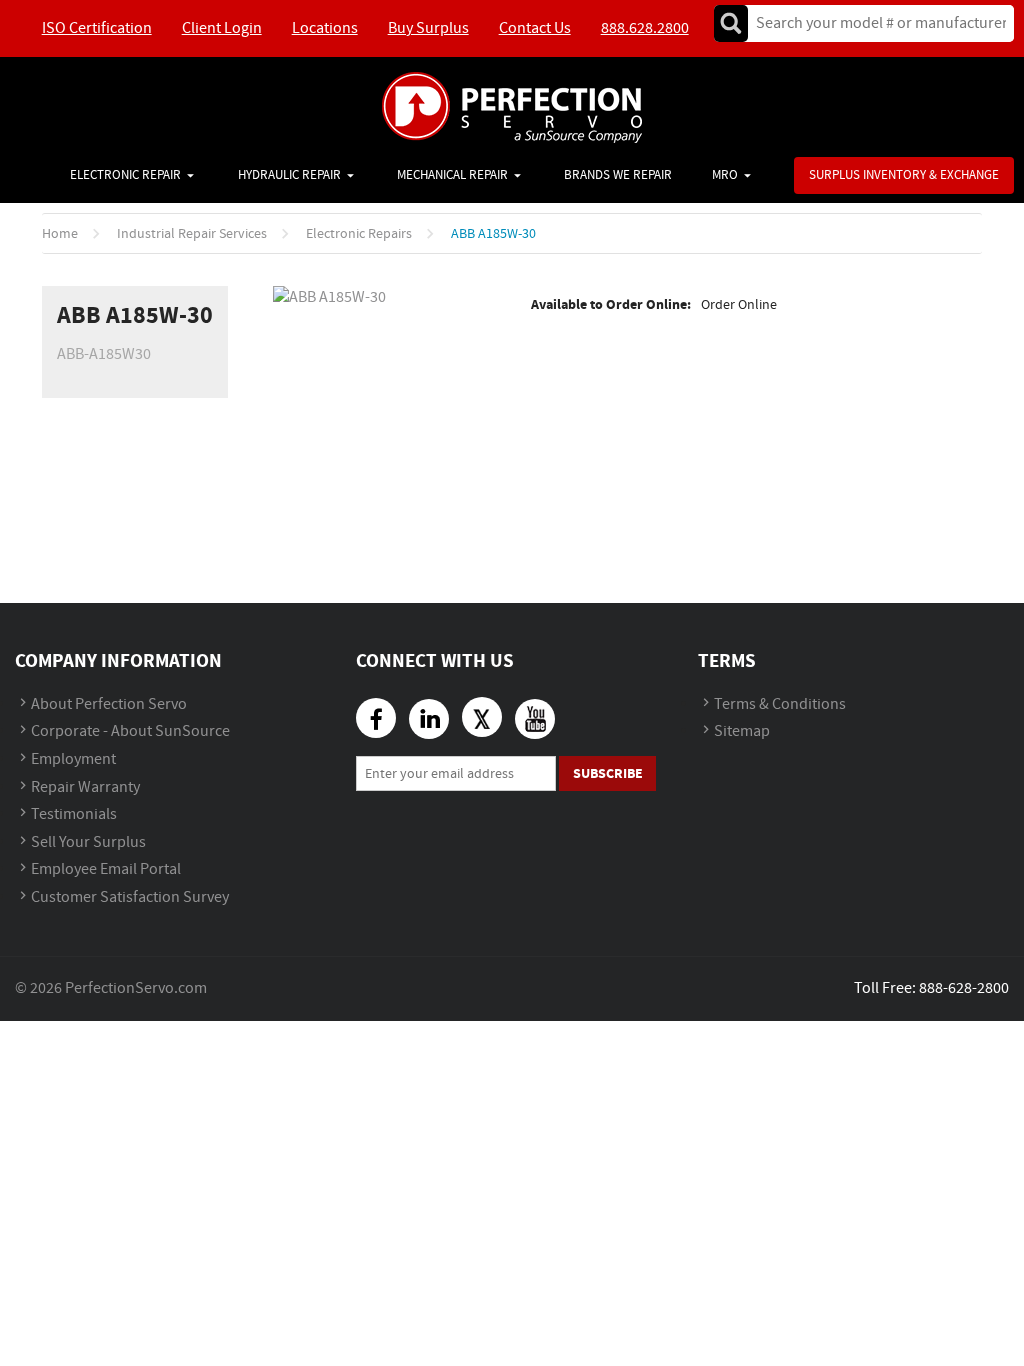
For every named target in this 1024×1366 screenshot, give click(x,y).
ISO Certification (97, 28)
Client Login (222, 28)
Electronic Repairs (359, 234)
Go (731, 23)
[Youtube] (535, 719)
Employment (73, 759)
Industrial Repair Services (192, 234)
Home (60, 234)
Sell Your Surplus (88, 842)
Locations (325, 28)
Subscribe (608, 773)
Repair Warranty (85, 787)
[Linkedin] (429, 719)
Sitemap (742, 731)
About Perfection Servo (109, 704)
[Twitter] (482, 717)
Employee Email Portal (106, 869)
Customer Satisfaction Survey (130, 897)
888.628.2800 (645, 28)
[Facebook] (376, 718)
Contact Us (535, 28)
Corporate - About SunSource (130, 731)
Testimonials (74, 814)
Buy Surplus (428, 28)
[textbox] (874, 23)
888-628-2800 (964, 988)
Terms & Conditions (780, 704)
